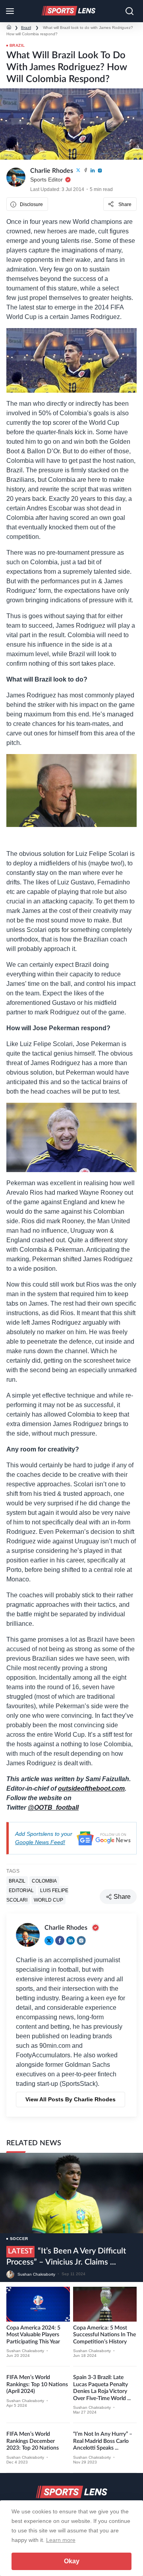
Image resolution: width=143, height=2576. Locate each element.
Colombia (44, 1881)
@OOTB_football (53, 1807)
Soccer (19, 2239)
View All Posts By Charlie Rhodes (71, 2099)
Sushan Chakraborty (36, 2274)
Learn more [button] (61, 2540)
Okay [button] (72, 2561)
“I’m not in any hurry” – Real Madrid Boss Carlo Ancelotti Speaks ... (103, 2441)
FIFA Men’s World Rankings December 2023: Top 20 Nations (33, 2441)
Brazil (26, 28)
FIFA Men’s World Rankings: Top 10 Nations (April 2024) (37, 2384)
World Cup (48, 1900)
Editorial (21, 1890)
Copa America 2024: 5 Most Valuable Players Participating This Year (33, 2335)
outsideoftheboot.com (91, 1788)
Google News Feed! (40, 1842)
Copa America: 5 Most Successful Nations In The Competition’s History (104, 2335)
